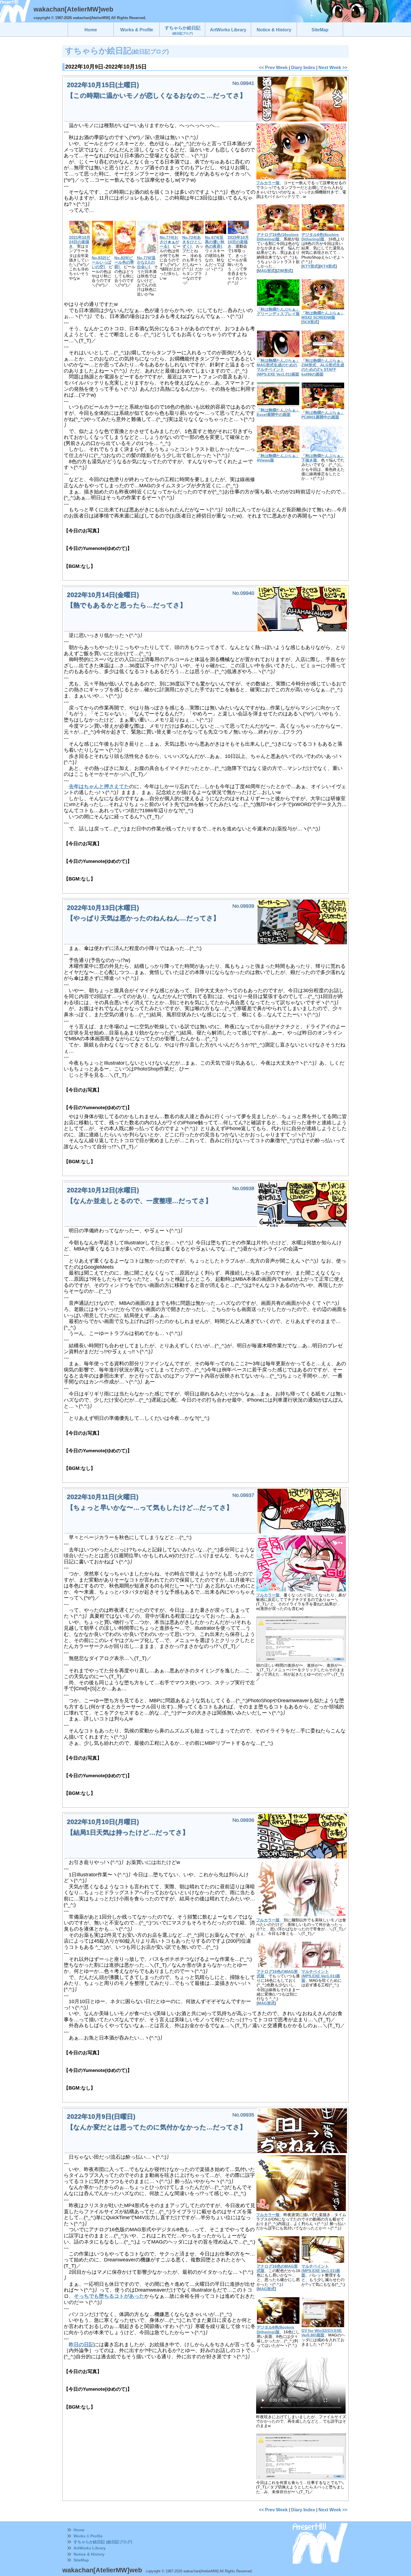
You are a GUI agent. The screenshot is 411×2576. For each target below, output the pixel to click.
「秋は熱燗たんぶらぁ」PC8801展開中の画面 (323, 415)
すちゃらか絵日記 (183, 30)
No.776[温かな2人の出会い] (146, 262)
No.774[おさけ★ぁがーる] (169, 242)
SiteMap (81, 2560)
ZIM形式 (284, 271)
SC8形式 (310, 322)
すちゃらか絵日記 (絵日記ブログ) (103, 2542)
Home (79, 2530)
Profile (96, 2536)
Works (80, 2536)
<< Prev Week (273, 67)
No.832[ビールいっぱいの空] (101, 262)
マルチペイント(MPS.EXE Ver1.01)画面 (321, 1976)
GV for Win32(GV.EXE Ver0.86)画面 (322, 2333)
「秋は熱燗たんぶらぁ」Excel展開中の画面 (278, 412)
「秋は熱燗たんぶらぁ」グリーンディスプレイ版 (278, 312)
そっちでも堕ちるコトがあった (109, 2296)
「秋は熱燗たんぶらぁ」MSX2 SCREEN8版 (323, 315)
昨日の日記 (81, 2345)
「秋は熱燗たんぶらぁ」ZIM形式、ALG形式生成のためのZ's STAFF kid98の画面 (323, 367)
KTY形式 (310, 266)
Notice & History (89, 2554)
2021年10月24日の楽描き (80, 242)
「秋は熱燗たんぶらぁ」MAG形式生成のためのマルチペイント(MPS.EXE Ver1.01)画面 (278, 367)
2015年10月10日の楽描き (238, 242)
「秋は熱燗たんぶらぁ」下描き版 (323, 458)
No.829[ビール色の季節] (124, 262)
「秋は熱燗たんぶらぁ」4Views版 (278, 458)
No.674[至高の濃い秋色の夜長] (215, 242)
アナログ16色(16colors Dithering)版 (278, 237)
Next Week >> (333, 67)
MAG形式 (266, 271)
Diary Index (303, 67)
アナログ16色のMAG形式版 (277, 1974)
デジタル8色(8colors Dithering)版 (320, 237)
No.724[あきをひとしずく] (192, 242)
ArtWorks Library (90, 2548)
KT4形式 (328, 266)
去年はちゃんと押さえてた (99, 786)
